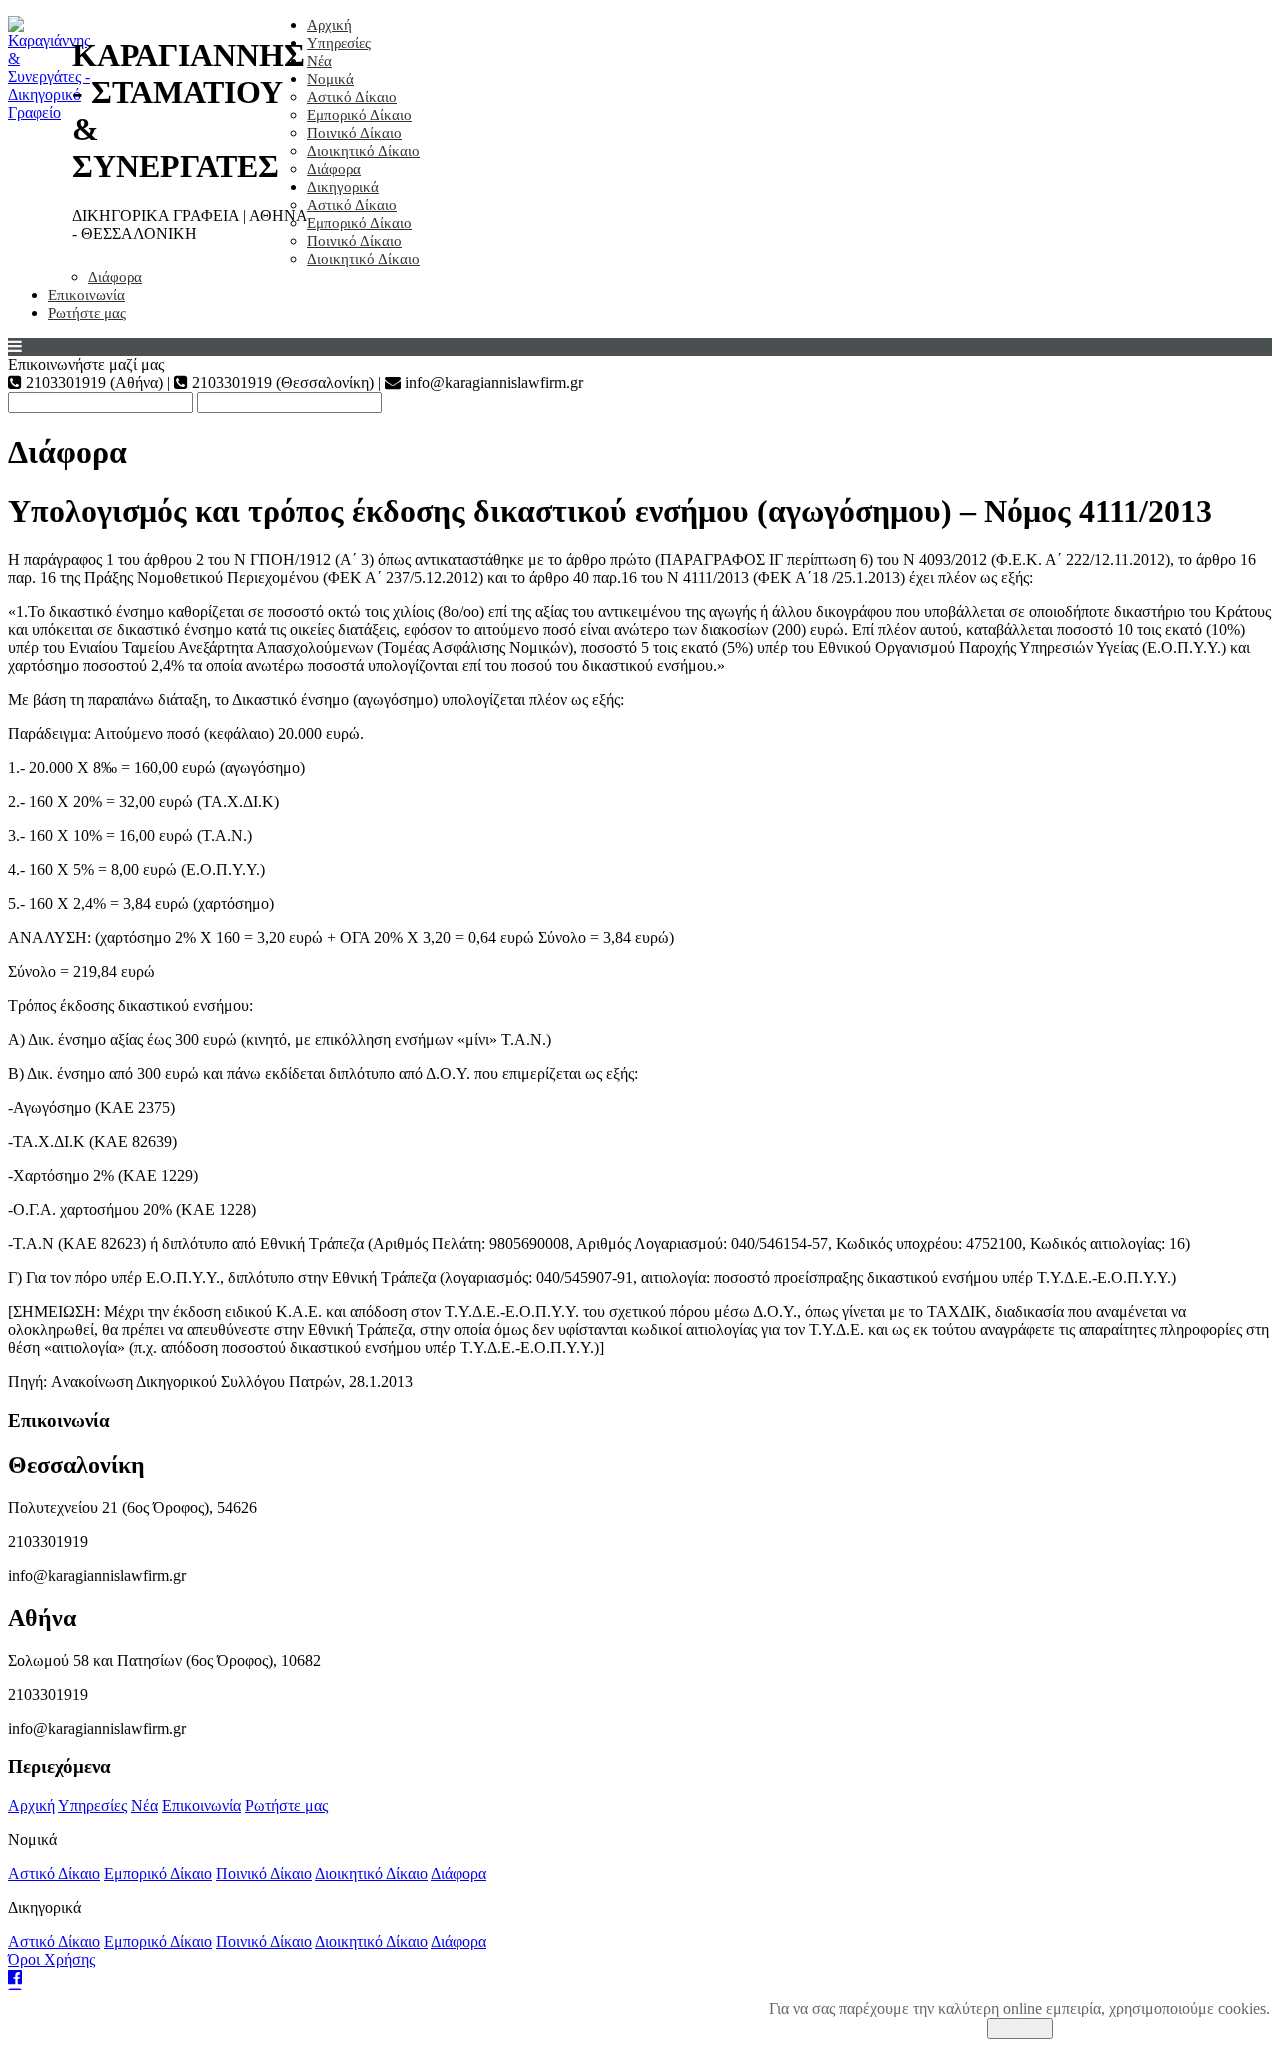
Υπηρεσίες (339, 43)
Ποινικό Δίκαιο (354, 133)
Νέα (319, 61)
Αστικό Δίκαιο (352, 97)
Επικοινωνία (86, 295)
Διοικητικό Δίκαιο (363, 151)
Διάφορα (334, 169)
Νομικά (330, 79)
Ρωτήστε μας (87, 313)
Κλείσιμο (1020, 2028)
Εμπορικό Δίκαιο (359, 115)
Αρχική (329, 25)
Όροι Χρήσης (51, 1959)
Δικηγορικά (343, 187)
